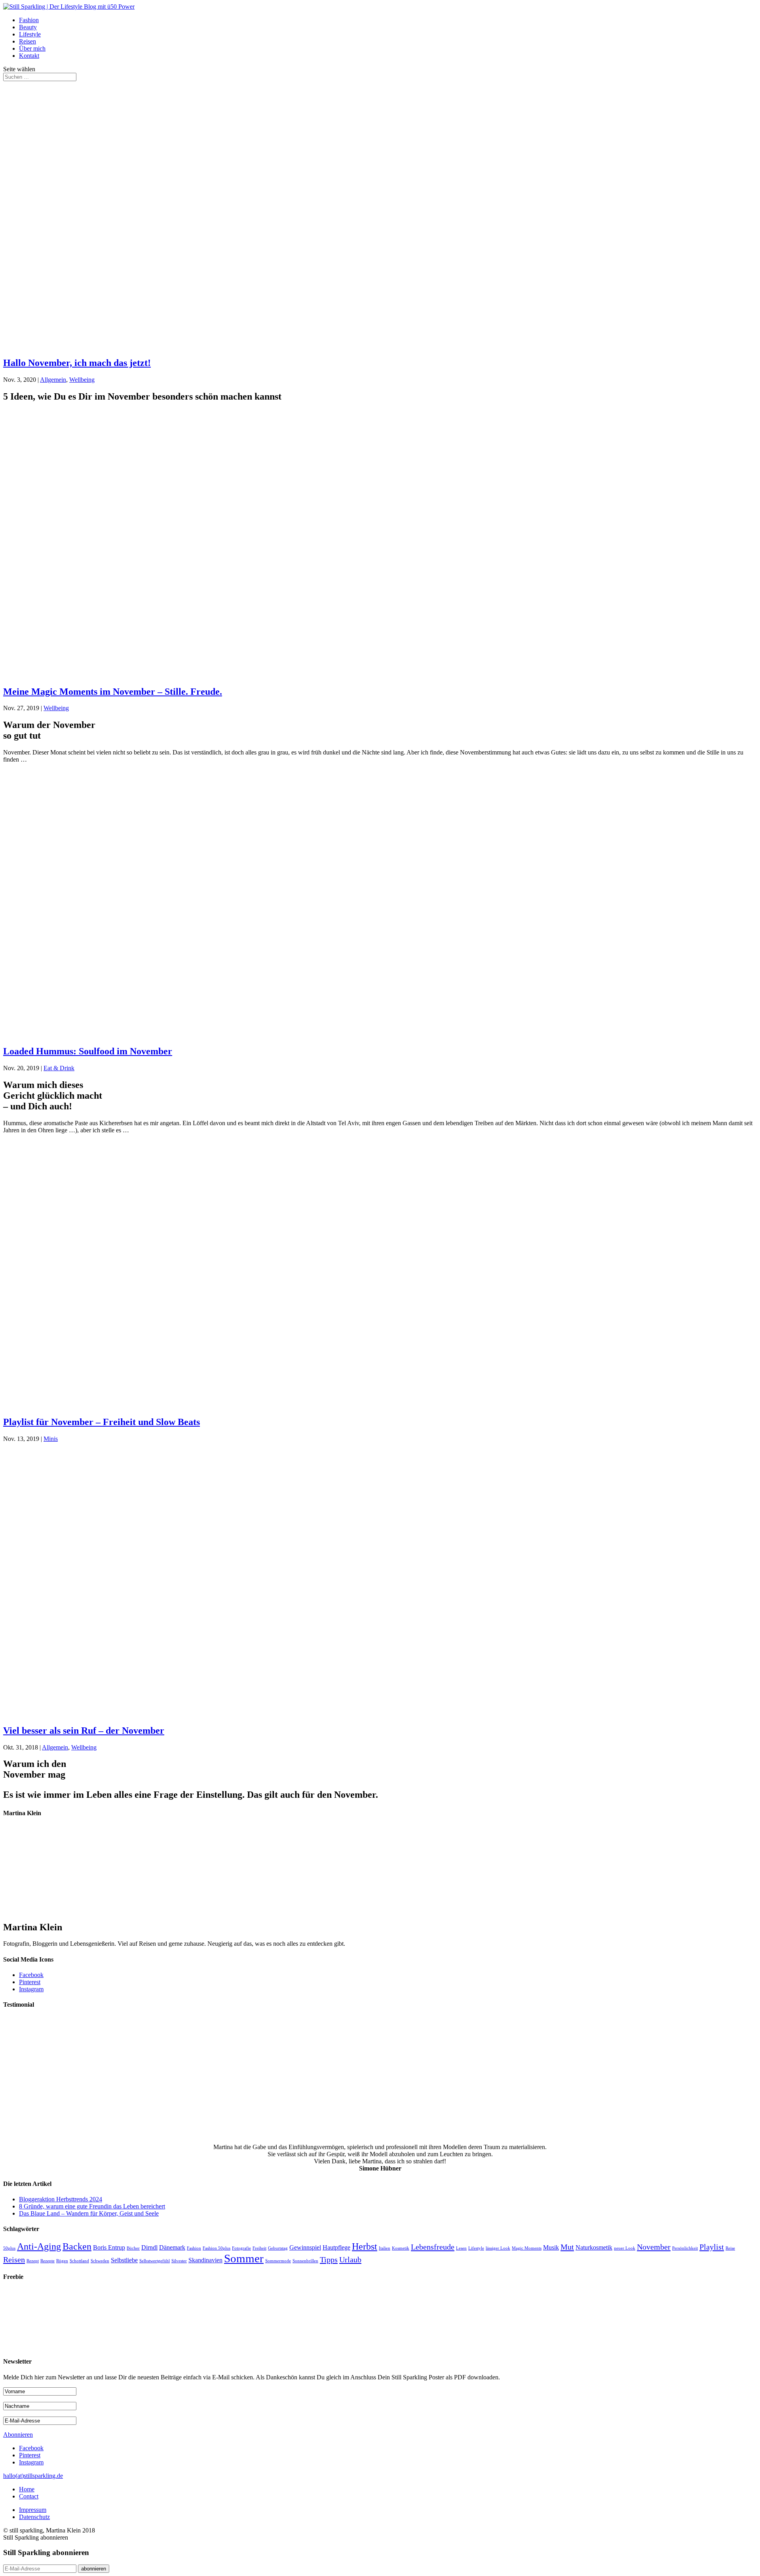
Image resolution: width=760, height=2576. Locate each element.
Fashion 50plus (217, 2248)
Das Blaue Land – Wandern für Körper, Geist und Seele (89, 2213)
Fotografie (241, 2248)
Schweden (100, 2261)
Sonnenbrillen (305, 2261)
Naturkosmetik (594, 2247)
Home (27, 2489)
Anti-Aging (39, 2246)
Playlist (712, 2247)
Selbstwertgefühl (155, 2261)
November (654, 2247)
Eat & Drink (59, 1068)
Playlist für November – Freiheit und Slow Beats (102, 1422)
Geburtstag (278, 2248)
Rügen (62, 2261)
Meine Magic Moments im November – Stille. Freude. (113, 692)
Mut (567, 2247)
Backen (77, 2246)
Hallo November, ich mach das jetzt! (77, 363)
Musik (551, 2247)
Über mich (32, 48)
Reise (730, 2248)
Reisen (28, 41)
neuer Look (625, 2248)
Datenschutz (34, 2517)
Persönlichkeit (685, 2248)
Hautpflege (336, 2247)
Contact (29, 2496)
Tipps (329, 2259)
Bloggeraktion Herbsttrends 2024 (61, 2199)
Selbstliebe (124, 2260)
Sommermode (278, 2261)
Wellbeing (82, 380)
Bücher (133, 2248)
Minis (51, 1439)
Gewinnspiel (305, 2247)
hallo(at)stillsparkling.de (33, 2476)
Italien (385, 2248)
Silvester (179, 2261)
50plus (9, 2248)
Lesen (461, 2248)
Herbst (365, 2246)
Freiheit (259, 2248)
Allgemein (53, 380)
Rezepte (47, 2261)
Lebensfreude (433, 2247)
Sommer (244, 2258)
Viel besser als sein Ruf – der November (84, 1731)
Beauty (28, 27)
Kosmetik (401, 2248)
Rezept (33, 2261)
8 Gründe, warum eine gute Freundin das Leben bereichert (92, 2206)
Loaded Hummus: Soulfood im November (88, 1051)
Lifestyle (30, 34)
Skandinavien (205, 2260)
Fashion (29, 20)
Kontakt (29, 56)
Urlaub (350, 2259)
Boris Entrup (109, 2247)
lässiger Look (498, 2248)
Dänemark (172, 2247)
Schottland (79, 2261)
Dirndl (149, 2247)
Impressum (33, 2510)
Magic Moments (527, 2248)
